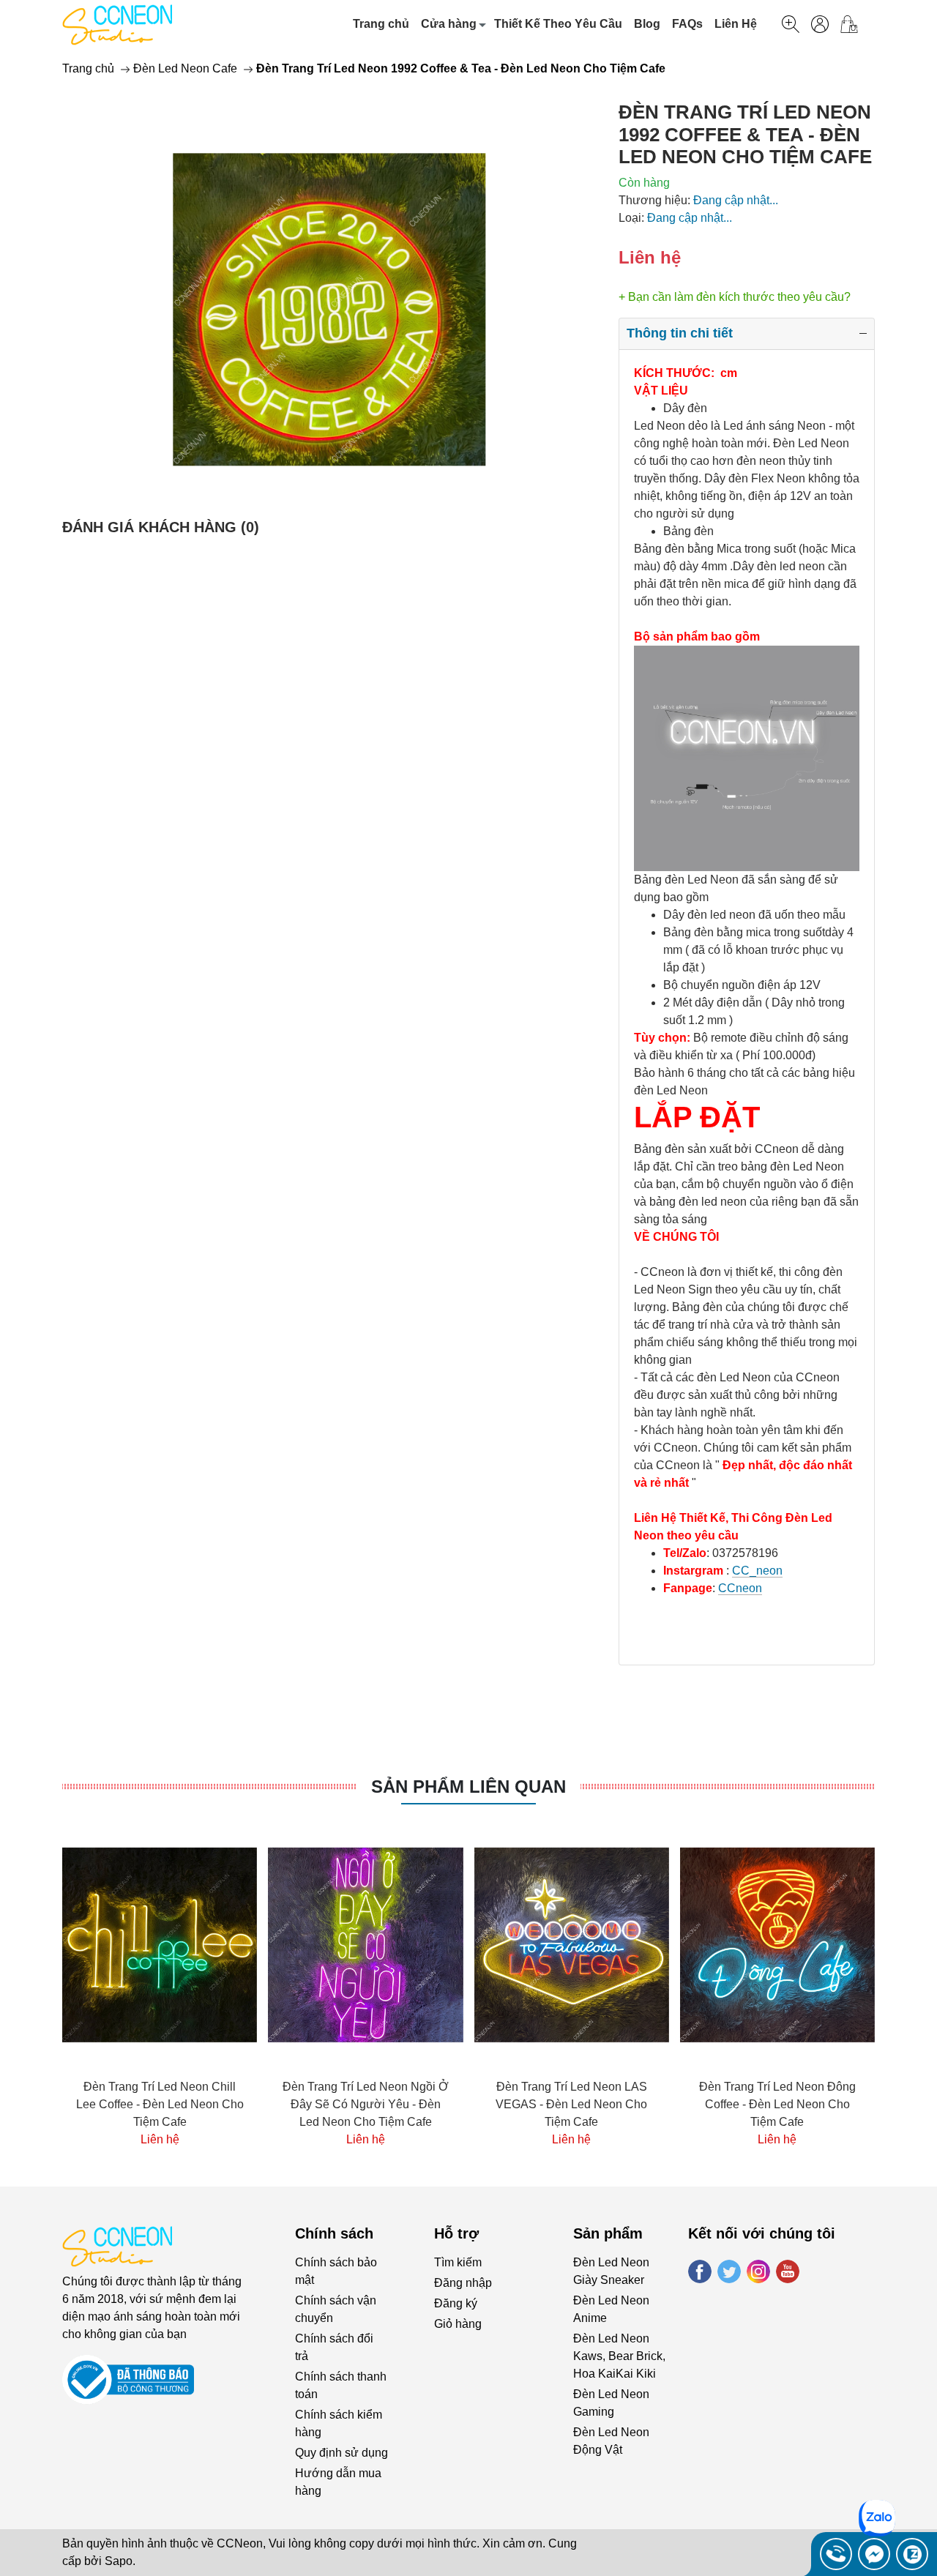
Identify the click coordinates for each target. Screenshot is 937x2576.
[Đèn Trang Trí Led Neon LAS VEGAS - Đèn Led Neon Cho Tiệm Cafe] (365, 1945)
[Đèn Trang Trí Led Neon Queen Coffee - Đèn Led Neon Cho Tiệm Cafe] (777, 1945)
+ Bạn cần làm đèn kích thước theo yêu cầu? (735, 297)
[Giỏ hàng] (855, 24)
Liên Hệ (736, 24)
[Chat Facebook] (874, 2554)
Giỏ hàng (458, 2324)
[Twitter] (729, 2271)
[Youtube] (788, 2271)
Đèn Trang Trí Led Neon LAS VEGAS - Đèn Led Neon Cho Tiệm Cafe (366, 2104)
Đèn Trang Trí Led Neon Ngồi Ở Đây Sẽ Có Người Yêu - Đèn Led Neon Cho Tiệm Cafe (160, 2104)
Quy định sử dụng (341, 2453)
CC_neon (757, 1571)
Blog (647, 24)
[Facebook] (700, 2271)
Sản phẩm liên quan (468, 1787)
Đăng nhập (463, 2283)
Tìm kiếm (458, 2262)
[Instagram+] (758, 2271)
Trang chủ (381, 24)
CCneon (740, 1588)
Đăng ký (456, 2303)
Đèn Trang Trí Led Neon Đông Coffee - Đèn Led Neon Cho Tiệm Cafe (572, 2104)
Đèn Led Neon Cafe (185, 68)
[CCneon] (117, 24)
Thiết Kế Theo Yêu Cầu (558, 24)
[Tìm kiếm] (791, 24)
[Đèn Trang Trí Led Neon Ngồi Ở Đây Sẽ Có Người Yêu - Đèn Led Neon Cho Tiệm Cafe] (160, 1945)
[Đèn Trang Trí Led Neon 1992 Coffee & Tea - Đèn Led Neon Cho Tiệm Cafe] (329, 310)
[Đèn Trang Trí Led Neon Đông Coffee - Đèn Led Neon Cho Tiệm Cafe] (572, 1945)
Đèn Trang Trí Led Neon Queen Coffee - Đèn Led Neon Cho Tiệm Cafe (777, 2104)
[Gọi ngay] (836, 2554)
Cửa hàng (449, 24)
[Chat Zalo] (912, 2554)
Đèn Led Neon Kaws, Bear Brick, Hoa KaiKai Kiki (619, 2356)
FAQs (687, 24)
